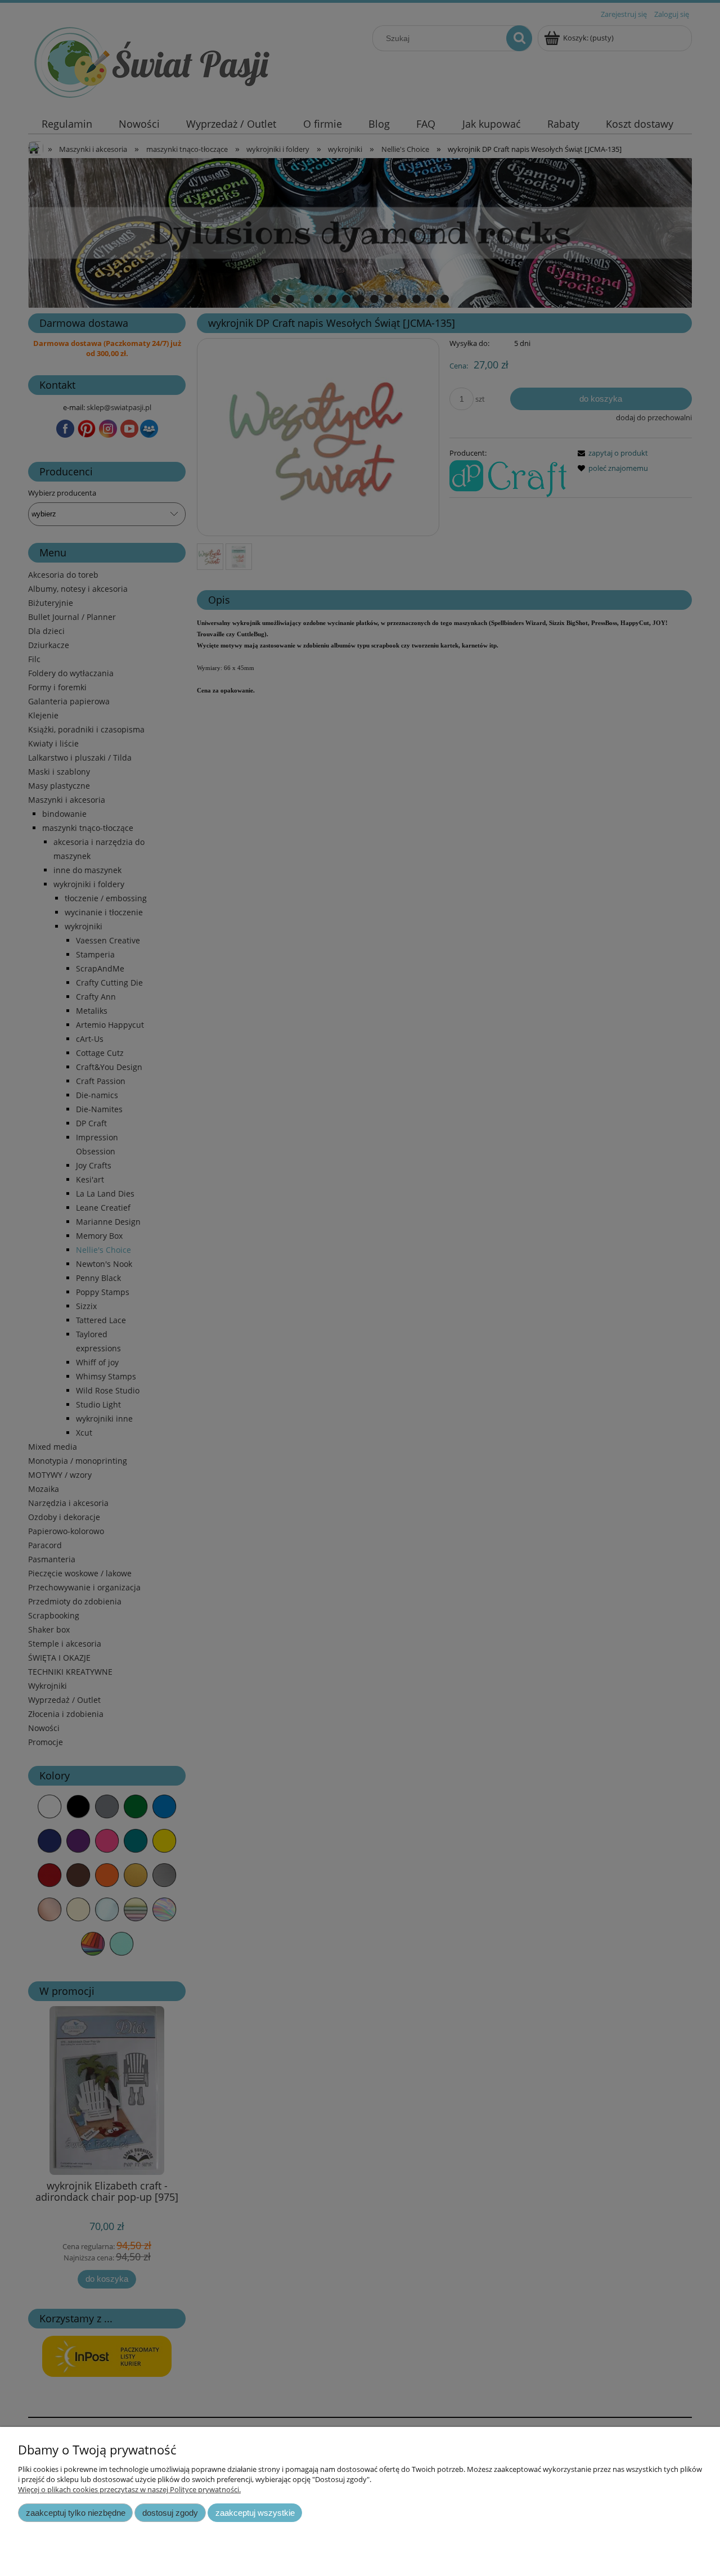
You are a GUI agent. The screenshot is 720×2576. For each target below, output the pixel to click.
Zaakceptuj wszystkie (255, 2513)
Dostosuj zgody (170, 2513)
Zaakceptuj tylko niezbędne (76, 2513)
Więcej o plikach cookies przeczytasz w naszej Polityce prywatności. (129, 2489)
